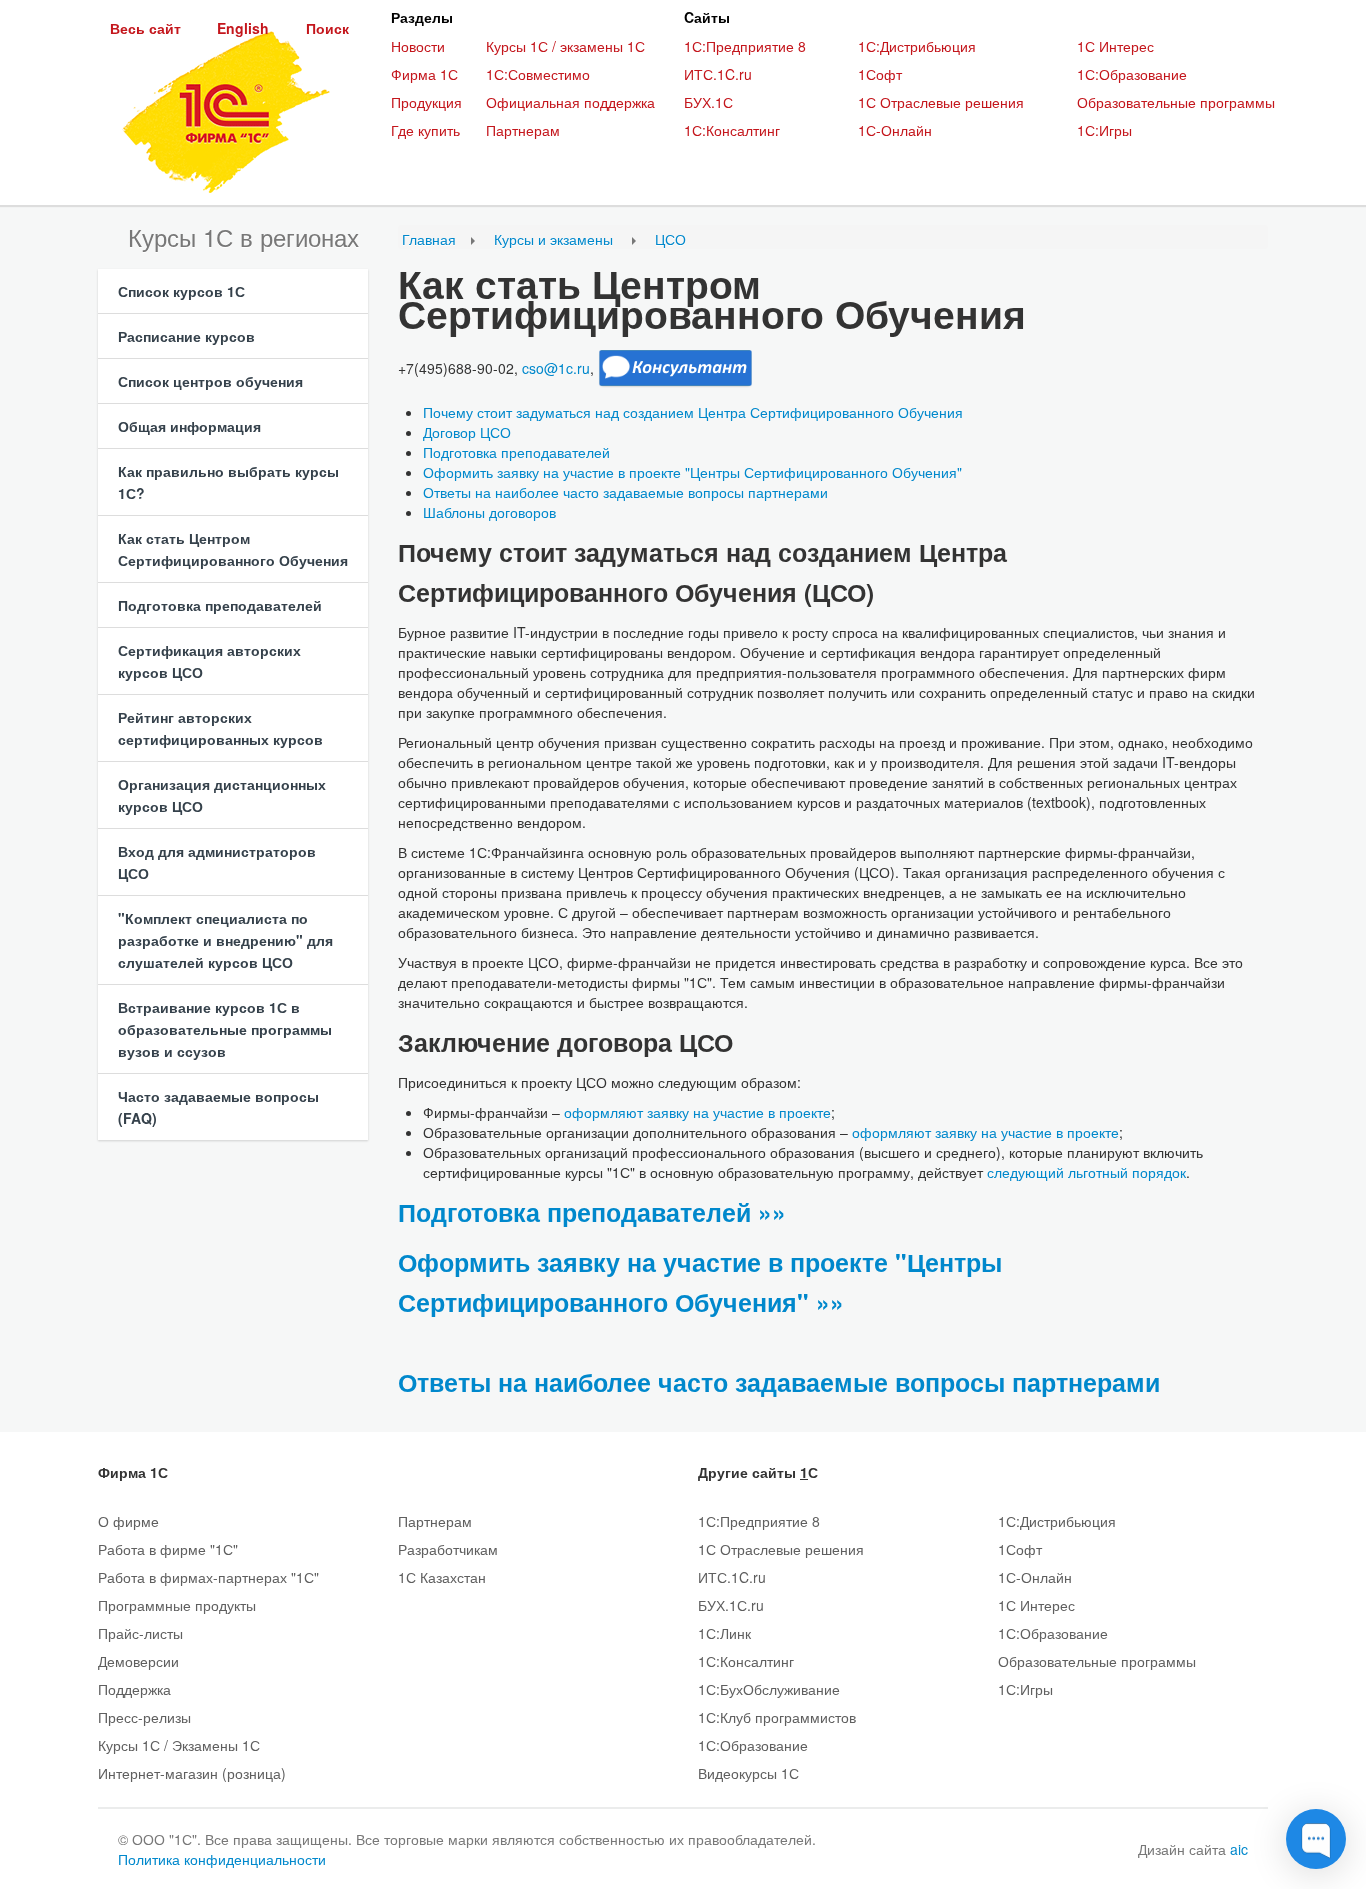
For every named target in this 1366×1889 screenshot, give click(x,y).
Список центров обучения (210, 381)
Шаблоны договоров (489, 512)
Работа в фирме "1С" (168, 1549)
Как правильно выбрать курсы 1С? (228, 482)
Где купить (425, 130)
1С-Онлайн (895, 130)
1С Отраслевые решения (941, 102)
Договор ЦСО (467, 432)
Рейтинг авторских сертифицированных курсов (220, 728)
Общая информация (189, 426)
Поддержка (134, 1689)
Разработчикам (448, 1549)
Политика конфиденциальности (222, 1859)
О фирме (128, 1521)
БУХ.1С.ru (731, 1605)
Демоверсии (138, 1661)
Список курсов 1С (181, 291)
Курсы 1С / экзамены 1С (565, 46)
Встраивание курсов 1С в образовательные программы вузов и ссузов (225, 1029)
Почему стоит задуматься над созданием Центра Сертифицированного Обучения (693, 412)
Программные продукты (177, 1605)
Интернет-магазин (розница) (192, 1773)
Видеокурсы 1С (748, 1773)
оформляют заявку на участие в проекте (697, 1112)
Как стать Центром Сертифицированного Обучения (233, 549)
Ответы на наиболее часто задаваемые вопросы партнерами (625, 492)
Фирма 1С (424, 74)
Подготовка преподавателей (220, 605)
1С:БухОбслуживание (769, 1689)
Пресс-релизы (144, 1717)
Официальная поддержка (570, 102)
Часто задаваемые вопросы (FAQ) (218, 1107)
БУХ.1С (708, 102)
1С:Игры (1104, 130)
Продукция (426, 102)
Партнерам (523, 130)
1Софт (880, 74)
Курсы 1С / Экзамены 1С (179, 1745)
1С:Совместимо (538, 74)
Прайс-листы (140, 1633)
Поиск (327, 28)
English (243, 28)
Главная (429, 239)
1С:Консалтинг (732, 130)
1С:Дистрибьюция (917, 46)
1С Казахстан (442, 1577)
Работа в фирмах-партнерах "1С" (208, 1577)
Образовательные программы (1176, 102)
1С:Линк (724, 1633)
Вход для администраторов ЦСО (217, 862)
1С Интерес (1115, 46)
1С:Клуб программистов (777, 1717)
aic (1239, 1849)
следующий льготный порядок (1086, 1172)
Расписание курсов (186, 336)
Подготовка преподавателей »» (592, 1212)
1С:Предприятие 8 (745, 46)
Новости (418, 46)
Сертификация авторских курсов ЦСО (209, 661)
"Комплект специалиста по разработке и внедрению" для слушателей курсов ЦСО (225, 940)
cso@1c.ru (556, 368)
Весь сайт (145, 28)
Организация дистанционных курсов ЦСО (222, 795)
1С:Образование (1132, 74)
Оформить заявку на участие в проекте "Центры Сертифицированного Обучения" (692, 472)
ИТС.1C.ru (718, 74)
